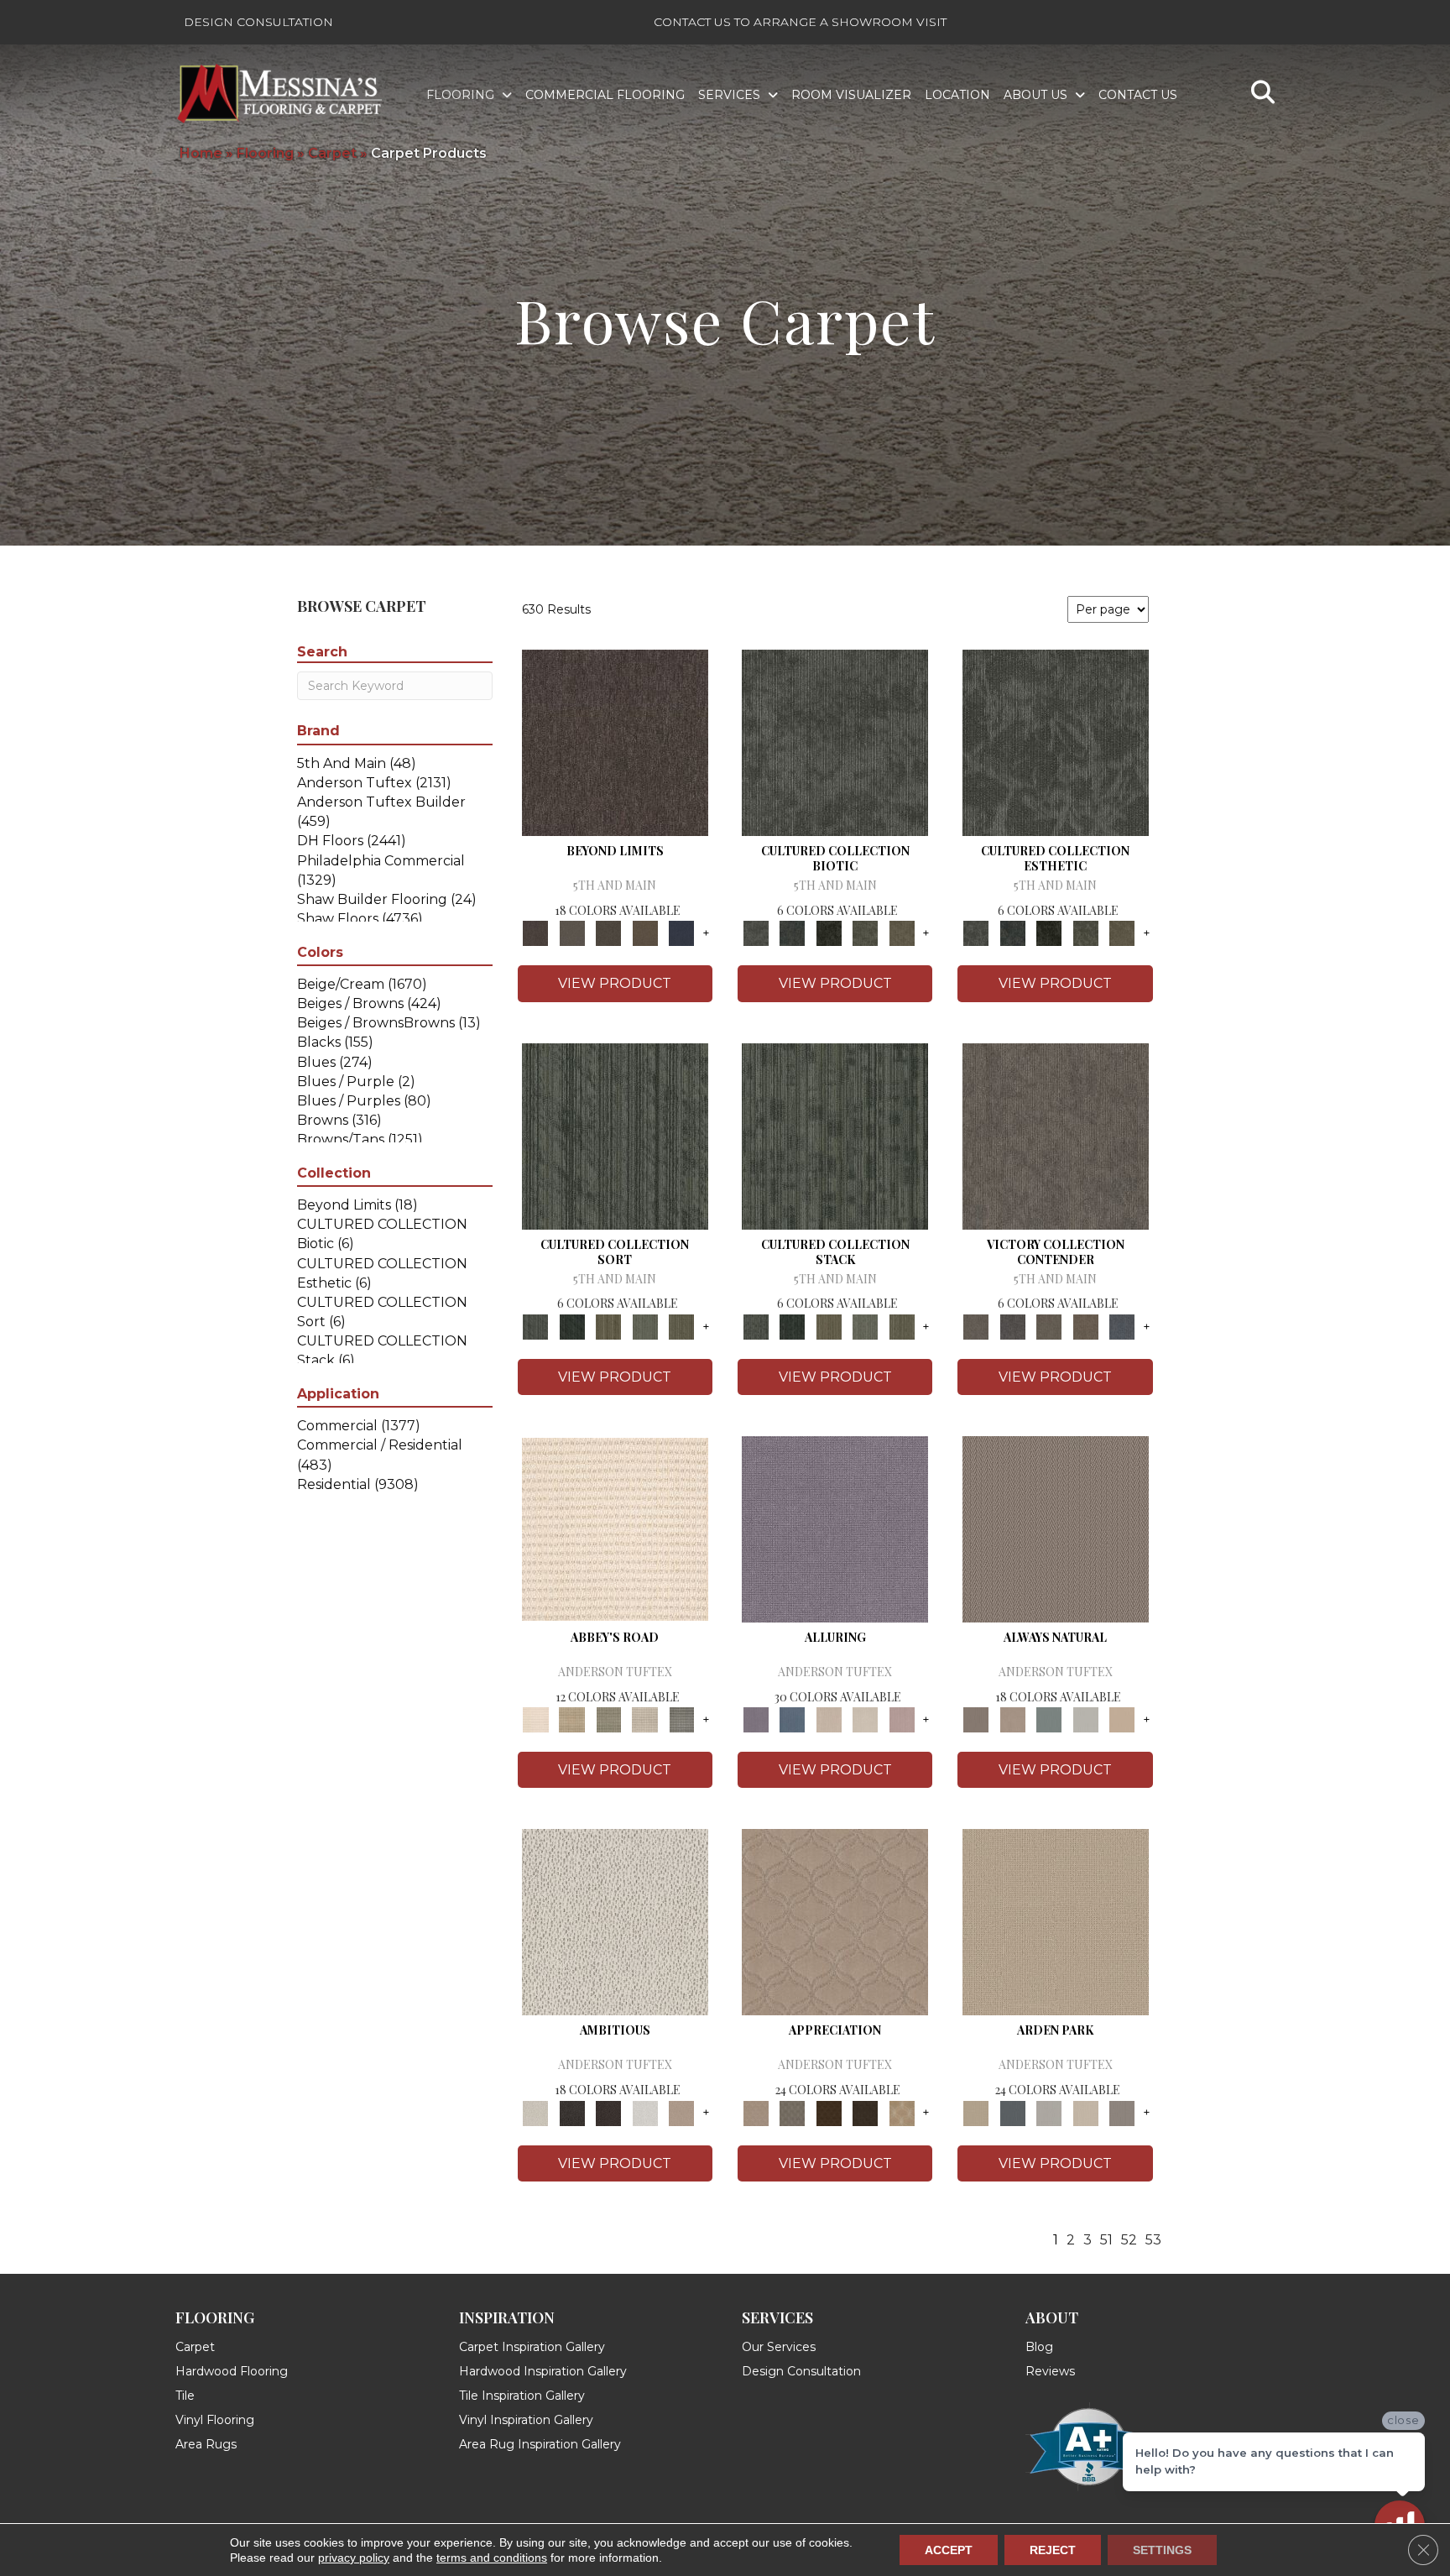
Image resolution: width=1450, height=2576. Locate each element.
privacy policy (354, 2558)
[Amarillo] (835, 1921)
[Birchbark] (865, 1719)
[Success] (1122, 1325)
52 (1129, 2240)
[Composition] (865, 933)
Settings (1162, 2550)
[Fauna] (645, 933)
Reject (1053, 2550)
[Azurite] (792, 1719)
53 (1153, 2240)
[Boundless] (608, 1719)
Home (201, 153)
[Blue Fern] (1049, 1719)
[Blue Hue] (1012, 2112)
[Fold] (608, 1325)
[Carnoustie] (902, 2112)
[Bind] (615, 1135)
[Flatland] (681, 933)
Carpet (332, 153)
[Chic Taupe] (645, 1719)
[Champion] (1012, 1325)
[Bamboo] (572, 1719)
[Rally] (1086, 1325)
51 (1106, 2240)
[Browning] (865, 2112)
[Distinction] (902, 933)
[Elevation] (608, 933)
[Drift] (1086, 2112)
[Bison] (829, 2112)
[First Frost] (645, 2112)
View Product (615, 983)
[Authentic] (1056, 1921)
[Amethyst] (835, 1528)
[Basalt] (829, 1719)
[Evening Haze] (1122, 2112)
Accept (949, 2550)
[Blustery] (1086, 1719)
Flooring (265, 153)
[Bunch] (572, 1325)
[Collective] (829, 933)
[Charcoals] (572, 2112)
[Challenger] (1056, 1135)
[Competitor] (1049, 1325)
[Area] (615, 742)
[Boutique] (1122, 1719)
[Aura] (615, 1528)
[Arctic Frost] (792, 2112)
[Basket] (1012, 1719)
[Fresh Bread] (681, 2112)
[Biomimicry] (835, 742)
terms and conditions (492, 2558)
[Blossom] (902, 1719)
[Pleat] (645, 1325)
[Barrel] (1056, 1528)
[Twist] (681, 1325)
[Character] (792, 933)
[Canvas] (615, 1921)
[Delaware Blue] (681, 1719)
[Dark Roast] (608, 2112)
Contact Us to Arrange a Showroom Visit (800, 22)
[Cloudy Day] (1049, 2112)
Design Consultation (258, 22)
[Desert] (572, 933)
